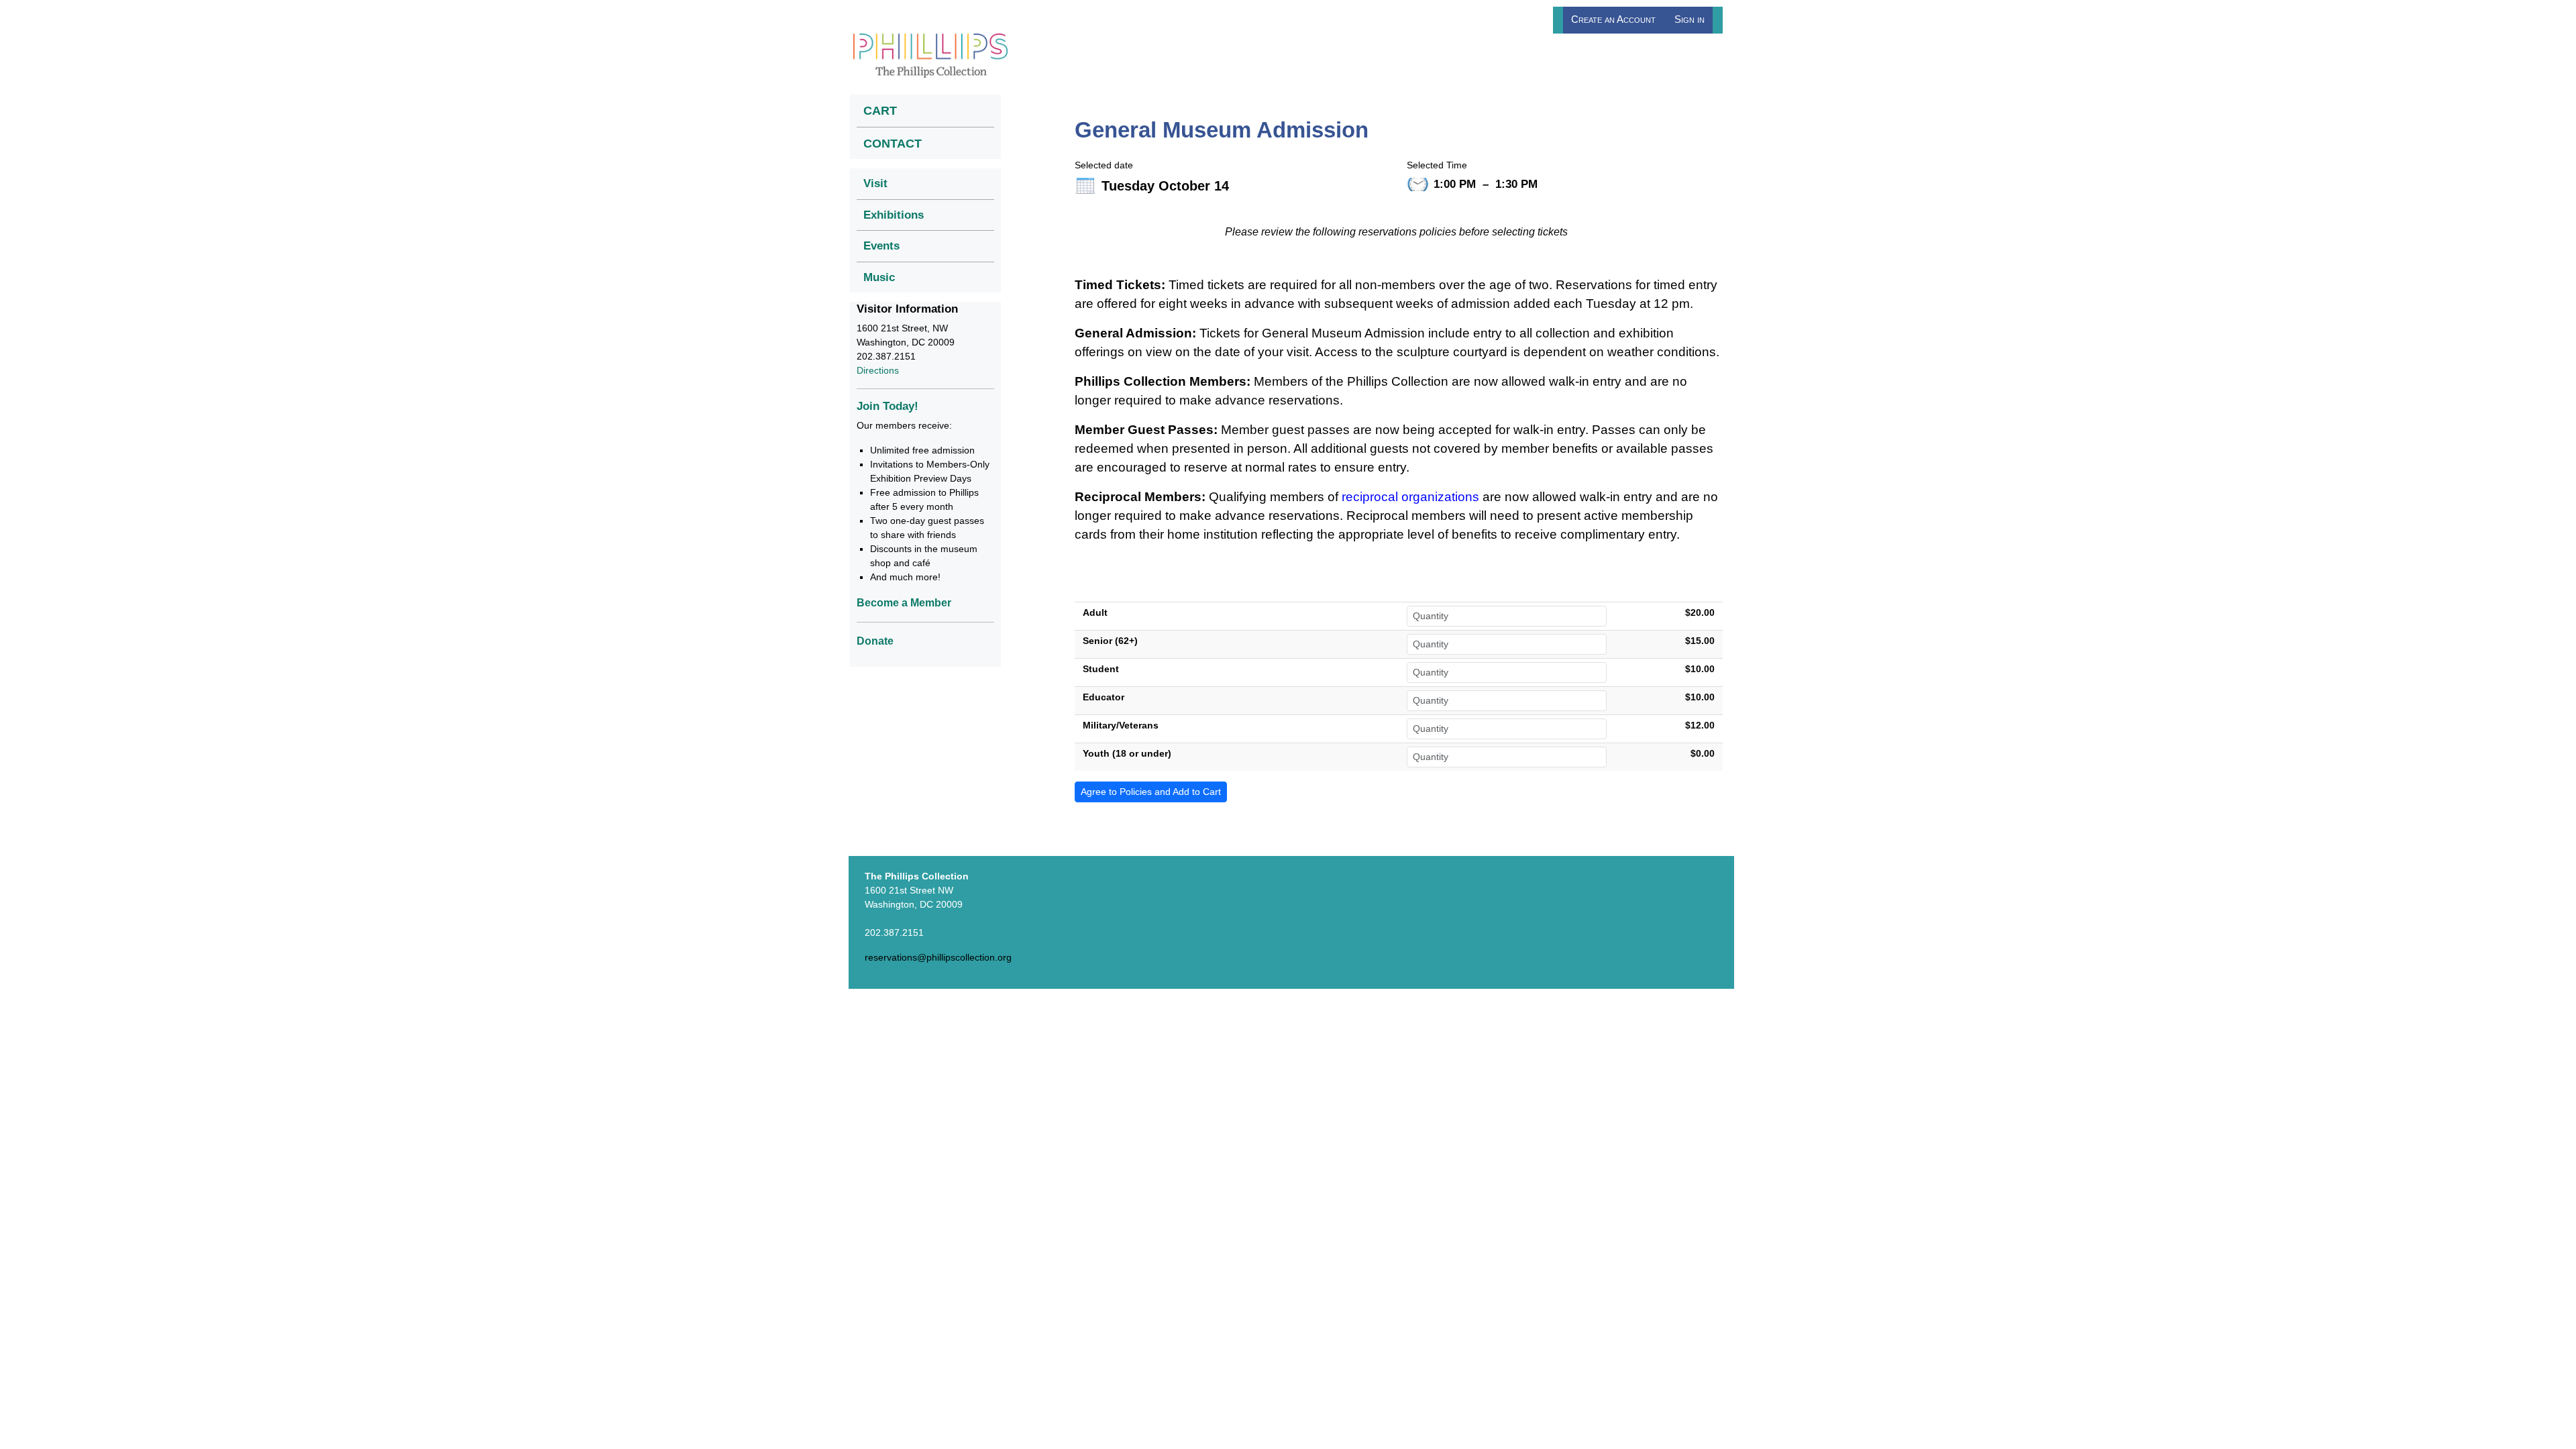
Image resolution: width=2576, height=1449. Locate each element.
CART (880, 110)
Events (881, 246)
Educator (1104, 697)
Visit (875, 183)
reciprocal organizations (1410, 497)
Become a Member (904, 603)
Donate (875, 641)
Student (1101, 669)
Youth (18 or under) (1127, 753)
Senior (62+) (1110, 641)
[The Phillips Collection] (930, 55)
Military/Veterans (1121, 725)
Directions (878, 370)
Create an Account (1613, 19)
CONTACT (893, 143)
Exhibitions (894, 215)
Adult (1095, 612)
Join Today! (888, 406)
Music (879, 277)
